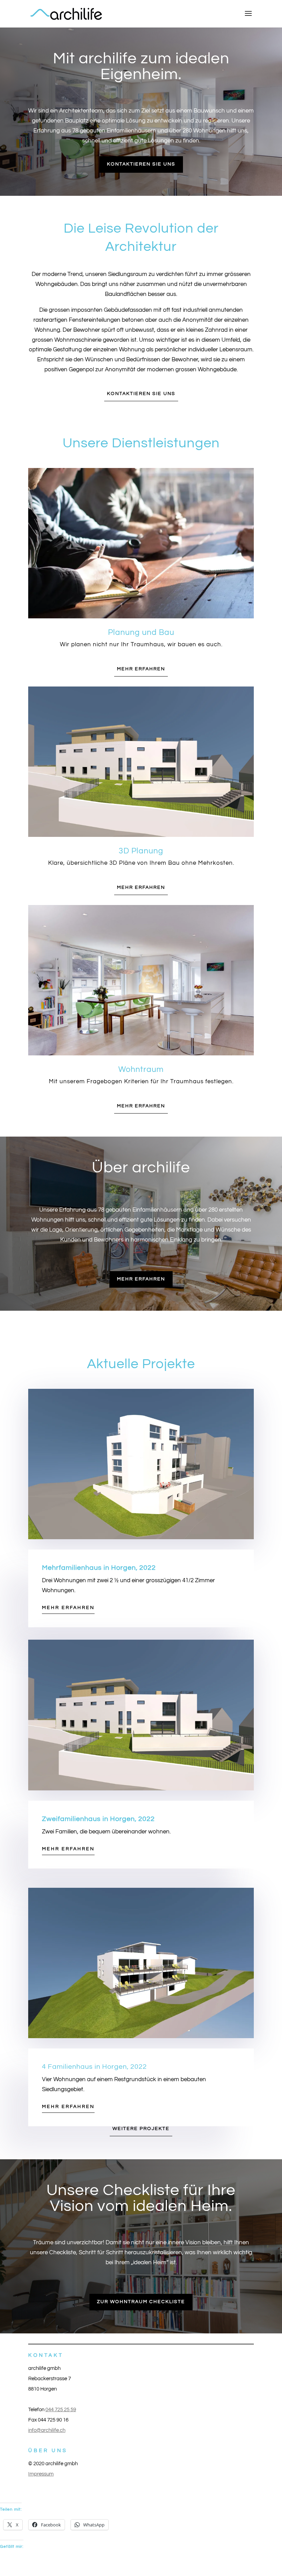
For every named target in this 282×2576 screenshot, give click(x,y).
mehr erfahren (141, 669)
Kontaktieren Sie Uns (141, 394)
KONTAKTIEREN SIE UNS (141, 164)
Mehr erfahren (68, 1608)
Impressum (41, 2474)
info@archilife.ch (47, 2430)
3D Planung (141, 851)
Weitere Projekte (141, 2129)
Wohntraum (141, 1069)
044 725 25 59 (61, 2410)
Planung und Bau (141, 632)
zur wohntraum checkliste (141, 2302)
